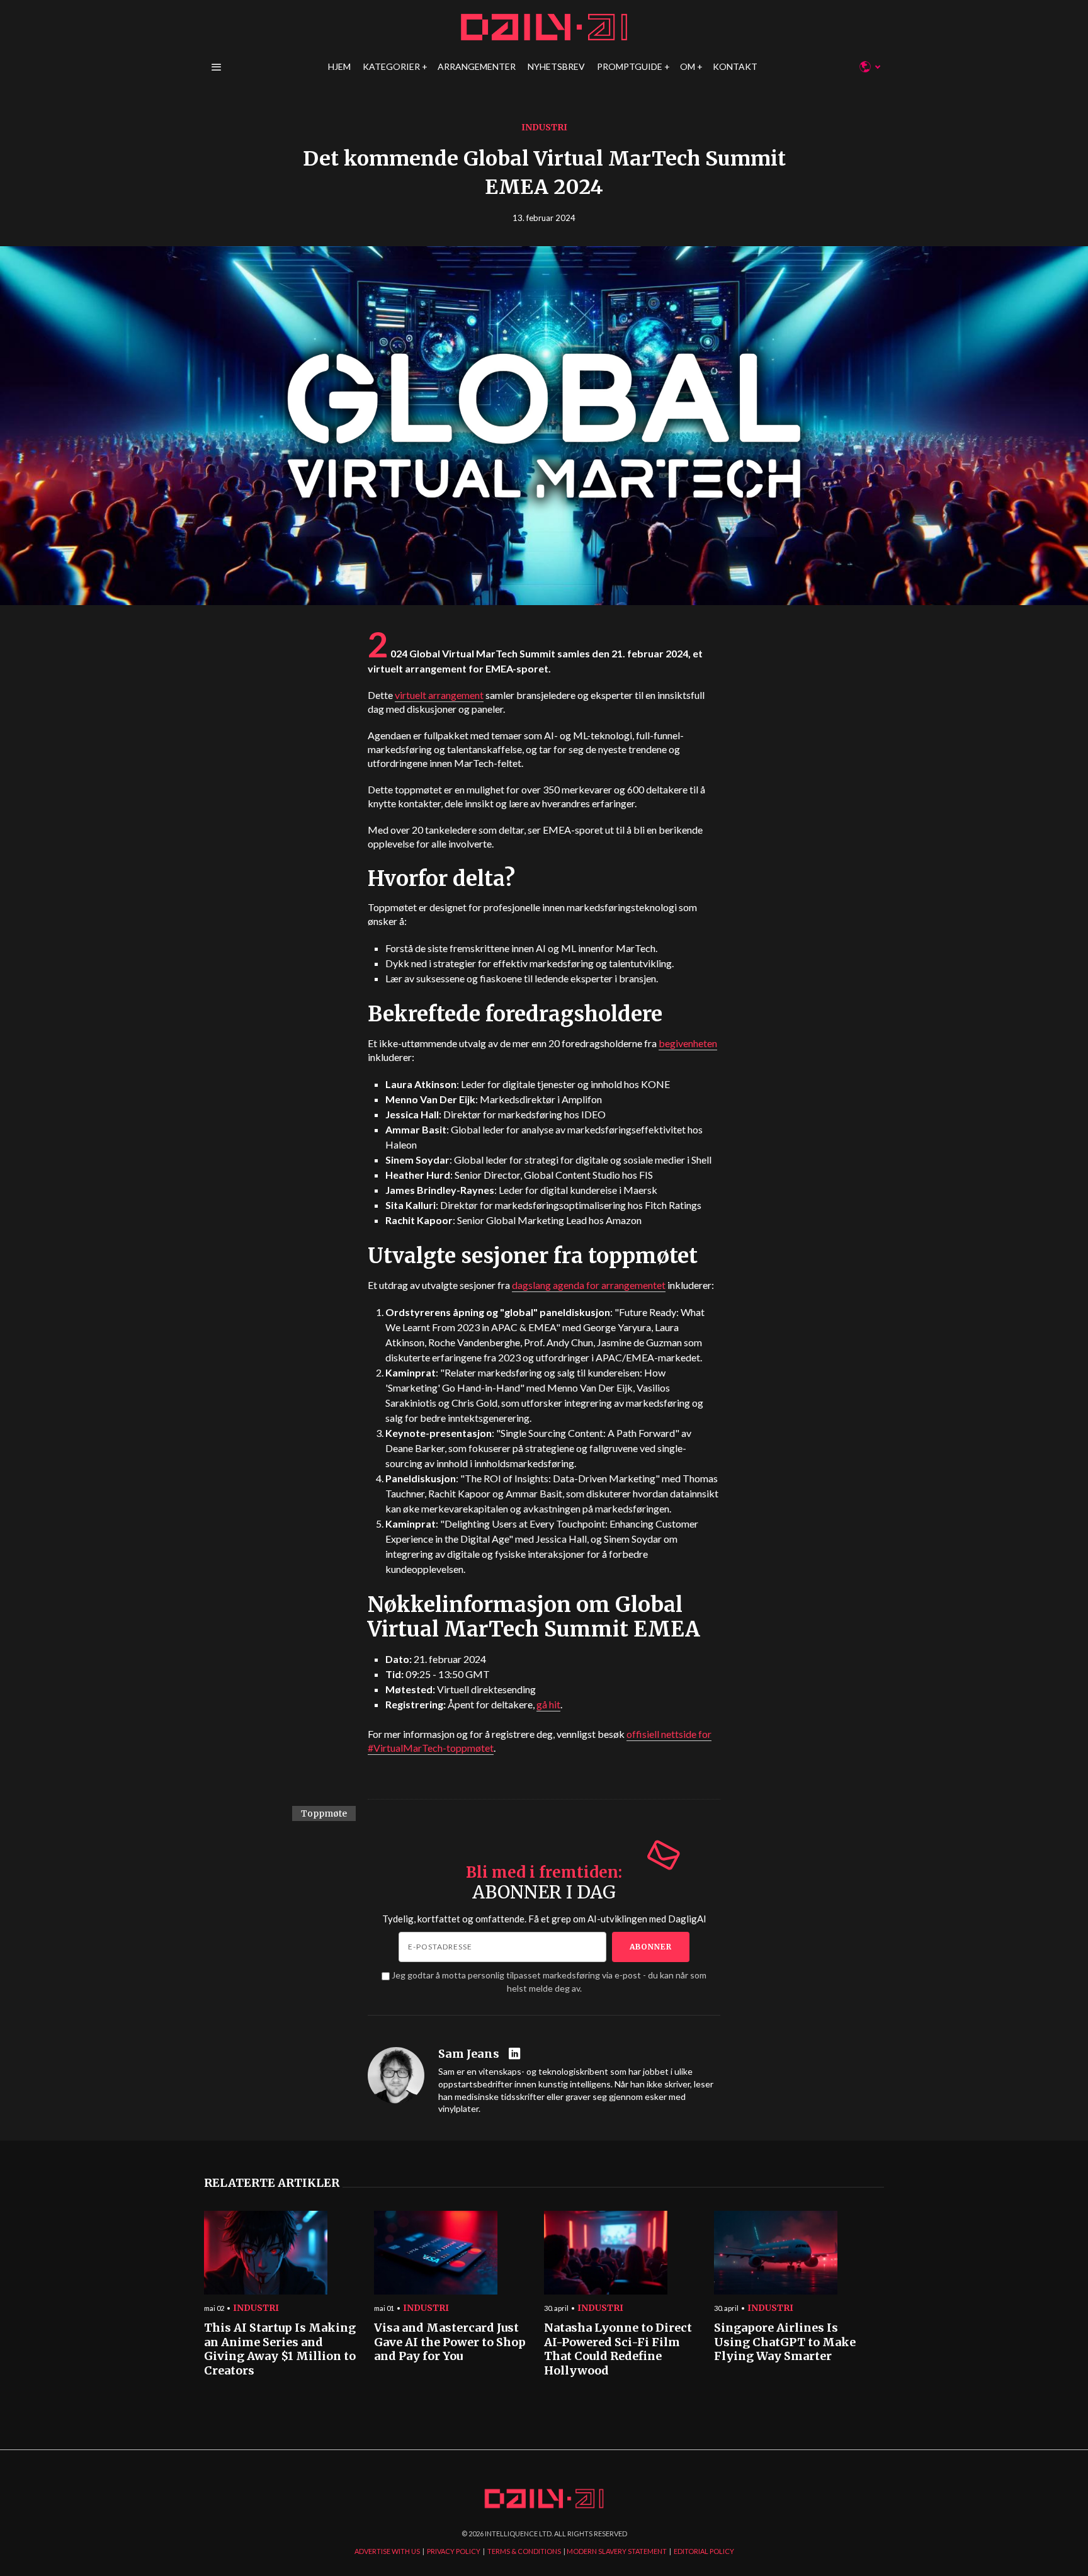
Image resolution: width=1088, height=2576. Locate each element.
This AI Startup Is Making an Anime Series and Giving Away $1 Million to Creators (280, 2349)
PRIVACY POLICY (454, 2551)
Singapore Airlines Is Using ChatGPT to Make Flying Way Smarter (785, 2342)
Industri (544, 127)
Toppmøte (324, 1813)
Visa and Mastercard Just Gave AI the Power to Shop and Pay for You (450, 2342)
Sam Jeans (469, 2054)
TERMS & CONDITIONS (524, 2551)
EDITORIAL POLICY (704, 2551)
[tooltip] (516, 2054)
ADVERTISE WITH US (387, 2551)
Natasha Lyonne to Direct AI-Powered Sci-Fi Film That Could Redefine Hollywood (618, 2349)
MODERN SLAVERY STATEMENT (617, 2551)
